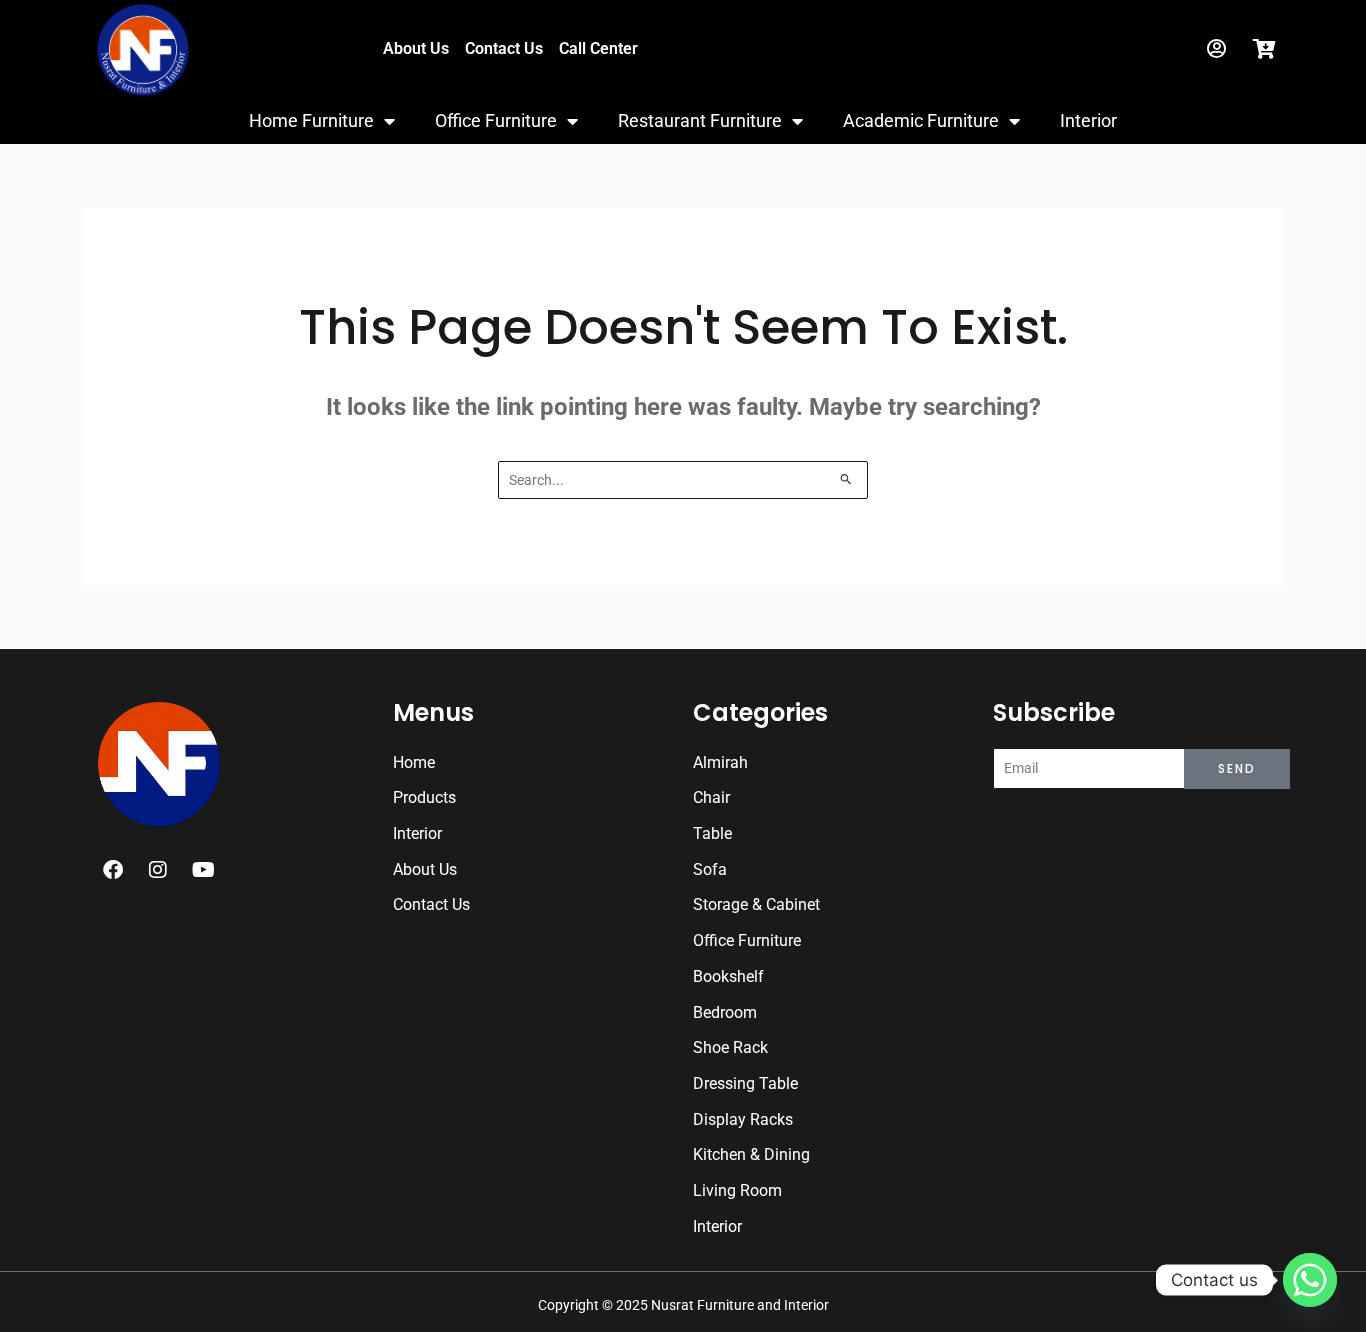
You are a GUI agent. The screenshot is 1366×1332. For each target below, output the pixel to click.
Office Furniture (496, 120)
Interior (1088, 120)
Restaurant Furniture (700, 120)
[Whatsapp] (1310, 1280)
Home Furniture (311, 120)
